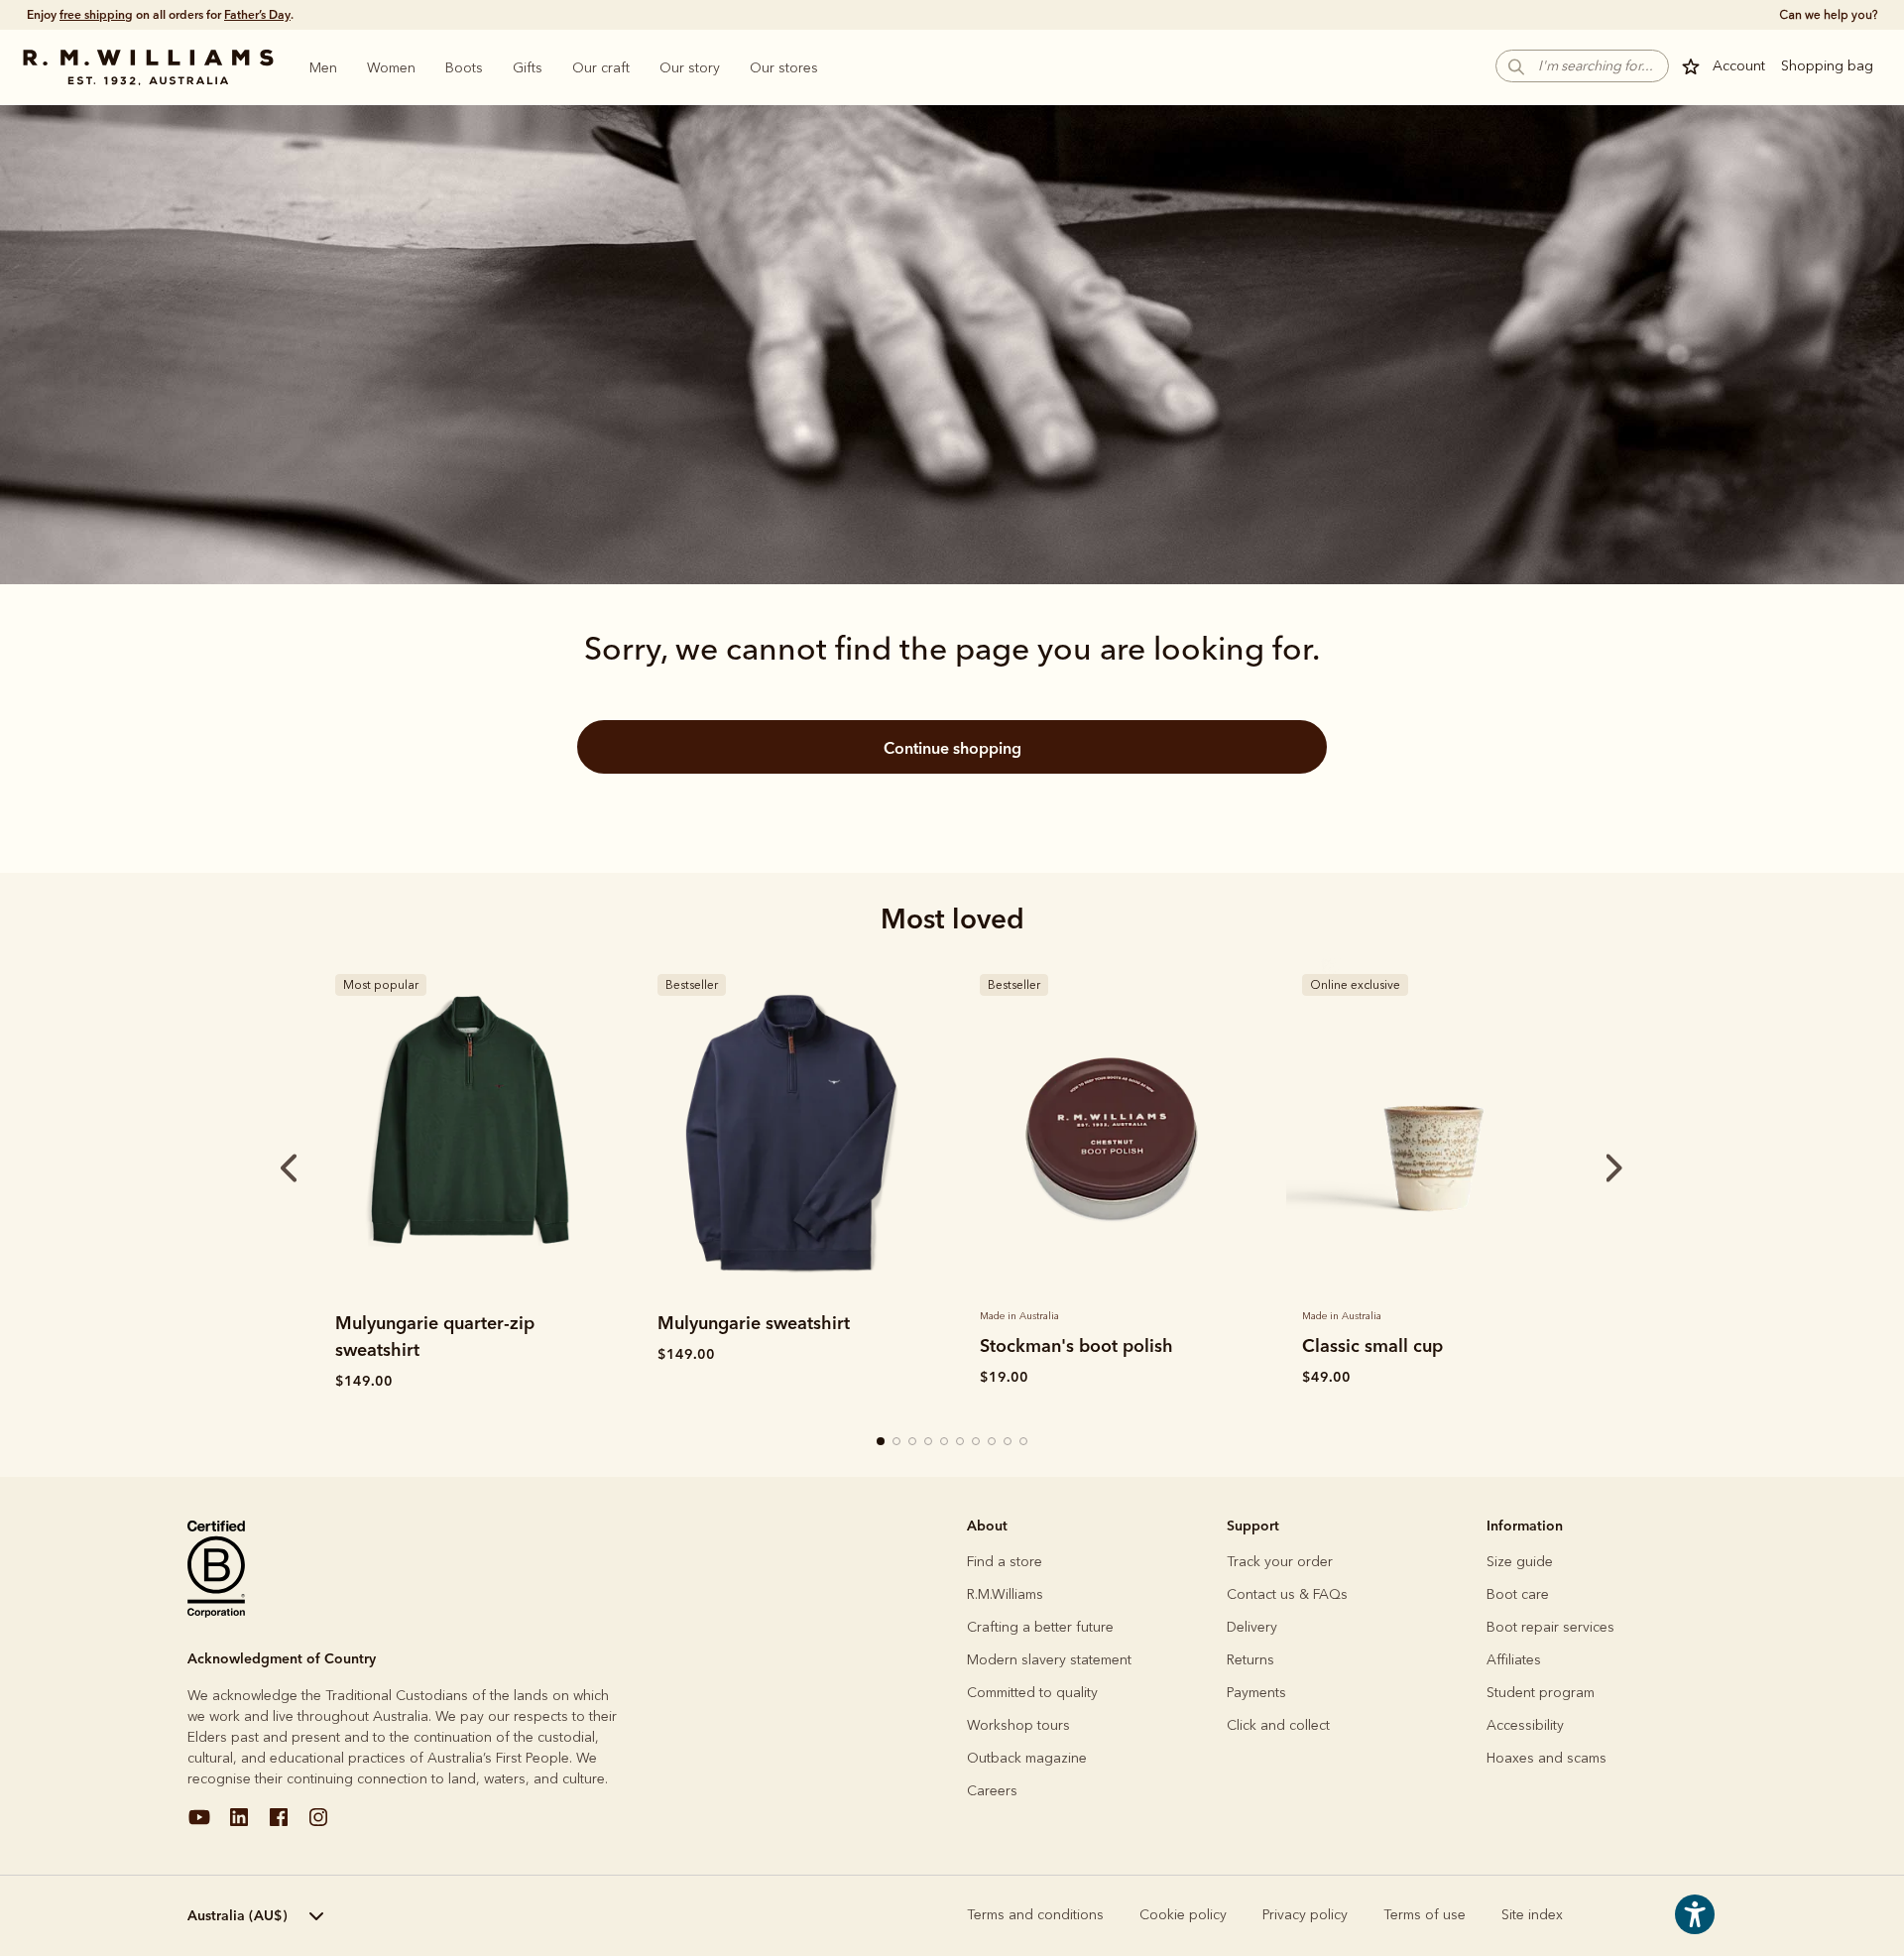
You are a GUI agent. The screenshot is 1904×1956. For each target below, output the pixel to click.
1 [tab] (882, 1442)
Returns (1250, 1660)
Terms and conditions (1035, 1915)
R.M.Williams (1005, 1594)
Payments (1256, 1693)
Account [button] (1739, 66)
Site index (1532, 1915)
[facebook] (279, 1825)
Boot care (1518, 1594)
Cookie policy (1183, 1915)
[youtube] (199, 1825)
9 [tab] (1009, 1442)
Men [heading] (323, 68)
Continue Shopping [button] (952, 748)
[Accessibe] (1695, 1929)
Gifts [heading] (528, 68)
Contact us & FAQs (1287, 1594)
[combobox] (302, 1916)
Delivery (1252, 1627)
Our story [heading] (690, 68)
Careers (992, 1791)
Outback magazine (1027, 1758)
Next (1577, 1168)
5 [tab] (945, 1442)
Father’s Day (257, 14)
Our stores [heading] (784, 68)
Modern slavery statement (1049, 1660)
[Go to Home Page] (148, 67)
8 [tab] (993, 1442)
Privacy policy (1305, 1915)
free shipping (96, 14)
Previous (262, 1168)
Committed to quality (1032, 1693)
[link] (469, 1129)
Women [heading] (391, 68)
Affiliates (1514, 1660)
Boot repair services (1550, 1627)
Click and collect (1278, 1725)
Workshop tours (1018, 1725)
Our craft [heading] (601, 68)
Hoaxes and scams (1547, 1758)
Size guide (1520, 1562)
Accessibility (1525, 1725)
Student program (1541, 1693)
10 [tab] (1024, 1442)
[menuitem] (323, 67)
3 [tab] (913, 1442)
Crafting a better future (1040, 1627)
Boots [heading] (464, 68)
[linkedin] (239, 1825)
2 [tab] (897, 1442)
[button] (1582, 66)
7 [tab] (977, 1442)
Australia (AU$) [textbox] (238, 1915)
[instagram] (318, 1825)
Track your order (1280, 1562)
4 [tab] (929, 1442)
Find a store (1005, 1562)
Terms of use (1425, 1915)
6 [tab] (961, 1442)
